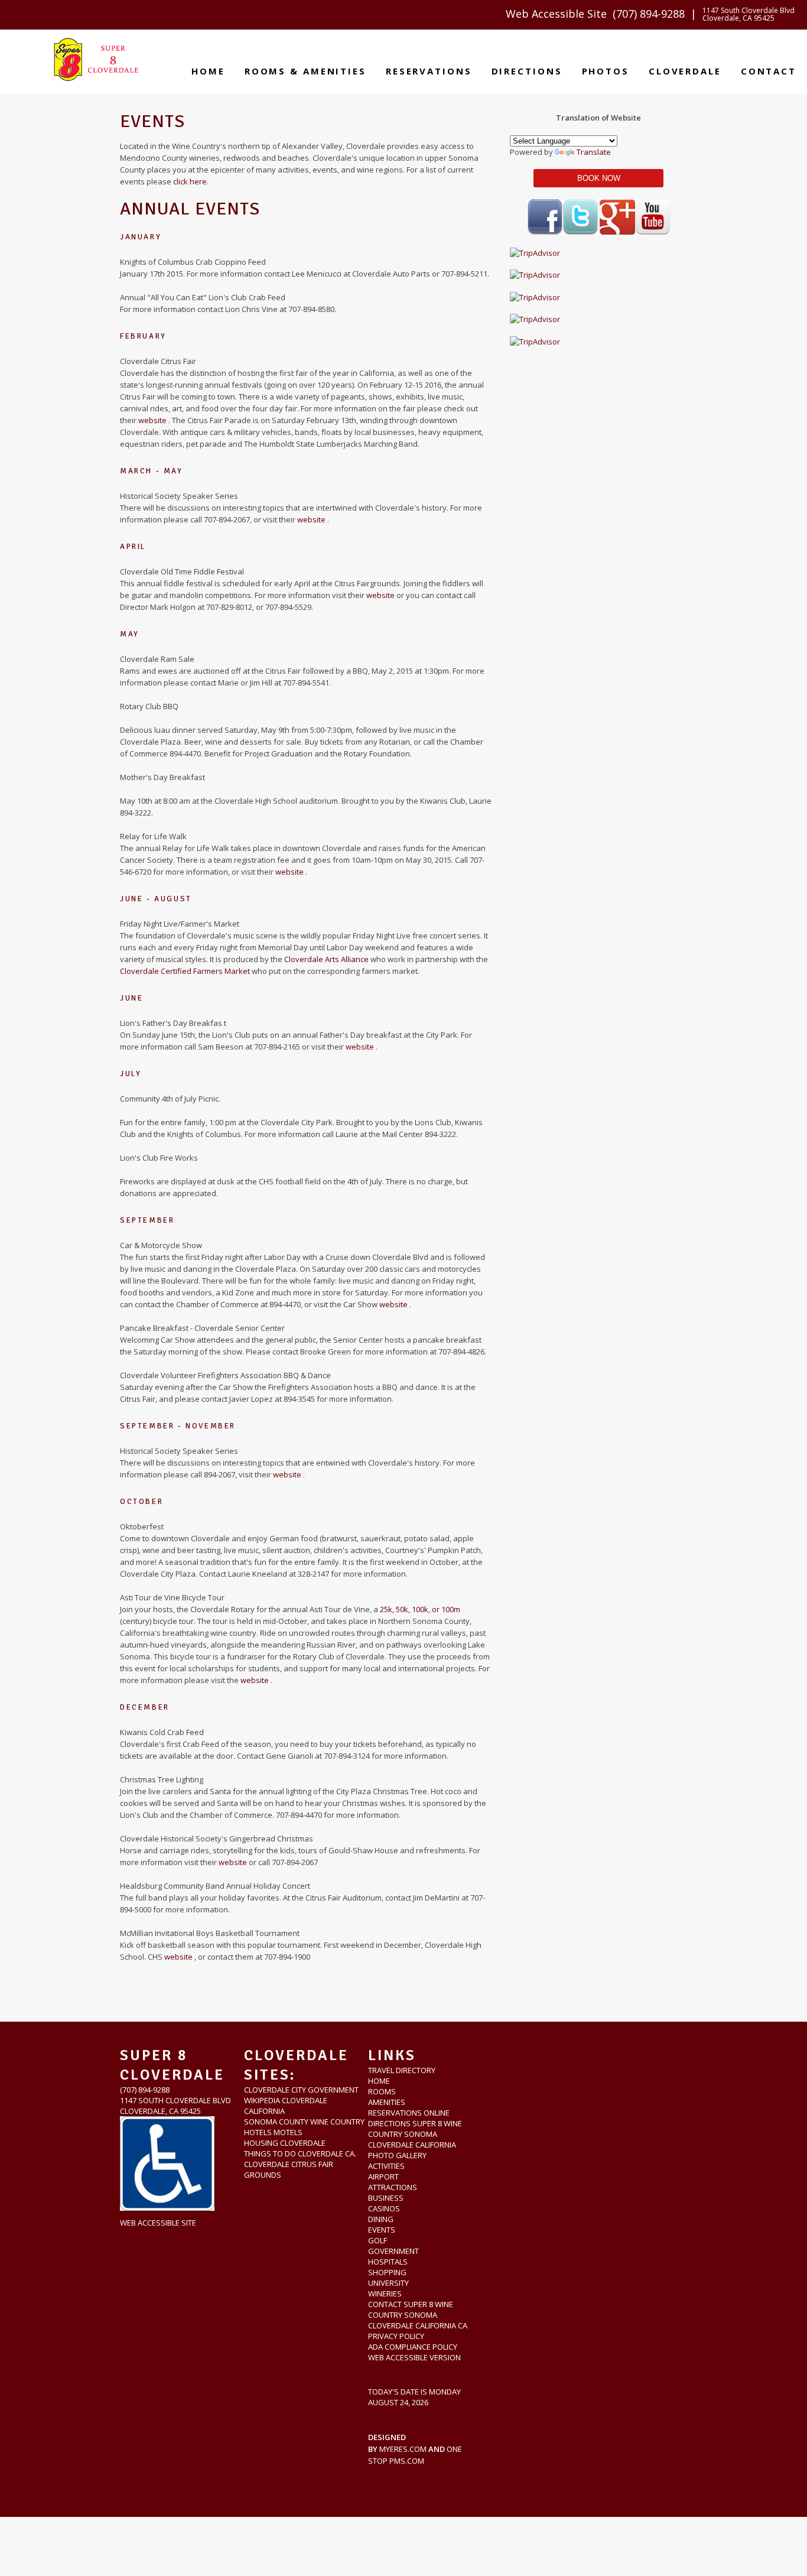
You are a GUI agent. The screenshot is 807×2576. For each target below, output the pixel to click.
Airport (383, 2177)
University (388, 2283)
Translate (594, 152)
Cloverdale (685, 71)
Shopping (387, 2272)
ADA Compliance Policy (413, 2347)
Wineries (385, 2294)
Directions (527, 71)
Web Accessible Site (556, 14)
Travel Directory (402, 2070)
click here (190, 181)
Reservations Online (409, 2113)
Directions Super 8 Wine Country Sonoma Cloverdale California (415, 2134)
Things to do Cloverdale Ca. (300, 2153)
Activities (386, 2166)
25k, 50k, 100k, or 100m (420, 1609)
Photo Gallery (397, 2155)
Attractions (393, 2187)
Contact (769, 71)
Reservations (429, 71)
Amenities (387, 2102)
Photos (606, 71)
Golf (378, 2240)
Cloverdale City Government (301, 2090)
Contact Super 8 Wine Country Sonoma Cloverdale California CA (418, 2315)
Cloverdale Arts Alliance (327, 959)
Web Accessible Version (414, 2357)
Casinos (384, 2208)
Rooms (382, 2091)
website (153, 420)
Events (382, 2230)
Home (208, 71)
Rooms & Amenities (305, 71)
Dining (381, 2219)
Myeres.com (403, 2449)
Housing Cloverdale (285, 2143)
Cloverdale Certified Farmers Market (186, 971)
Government (393, 2251)
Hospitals (388, 2262)
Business (386, 2198)
